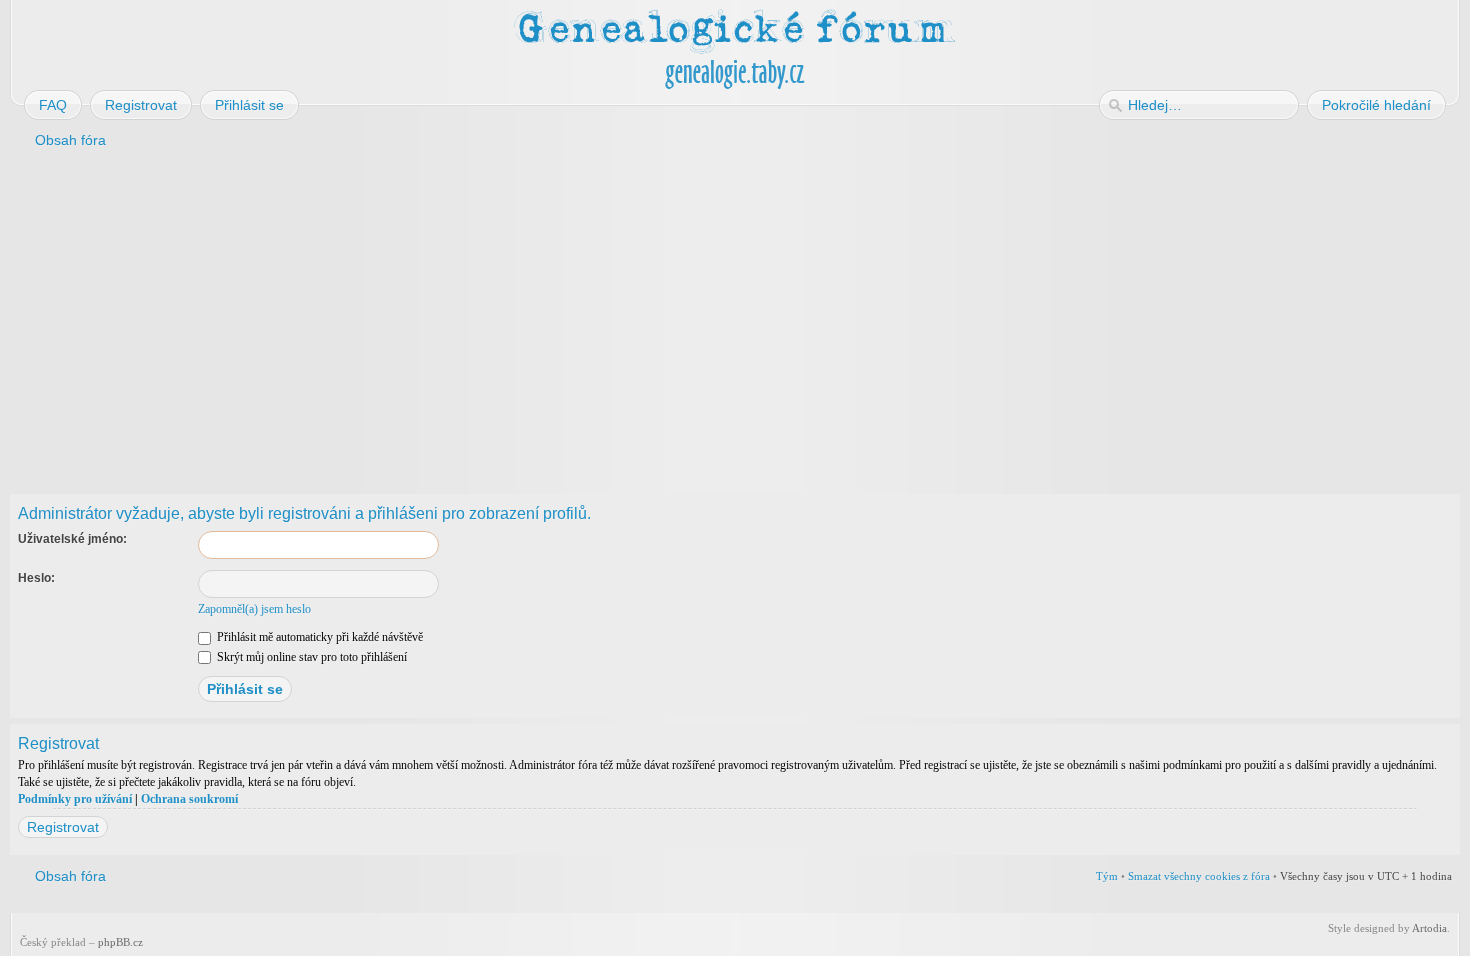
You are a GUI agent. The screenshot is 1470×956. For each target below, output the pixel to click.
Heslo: (36, 578)
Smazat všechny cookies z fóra (1199, 876)
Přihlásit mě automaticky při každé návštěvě (318, 637)
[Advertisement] (612, 318)
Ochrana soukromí (189, 799)
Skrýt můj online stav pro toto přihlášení (310, 657)
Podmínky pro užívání (75, 799)
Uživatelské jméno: (72, 539)
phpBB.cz (120, 942)
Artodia (1429, 928)
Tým (1107, 876)
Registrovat (63, 827)
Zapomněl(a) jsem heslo (254, 609)
